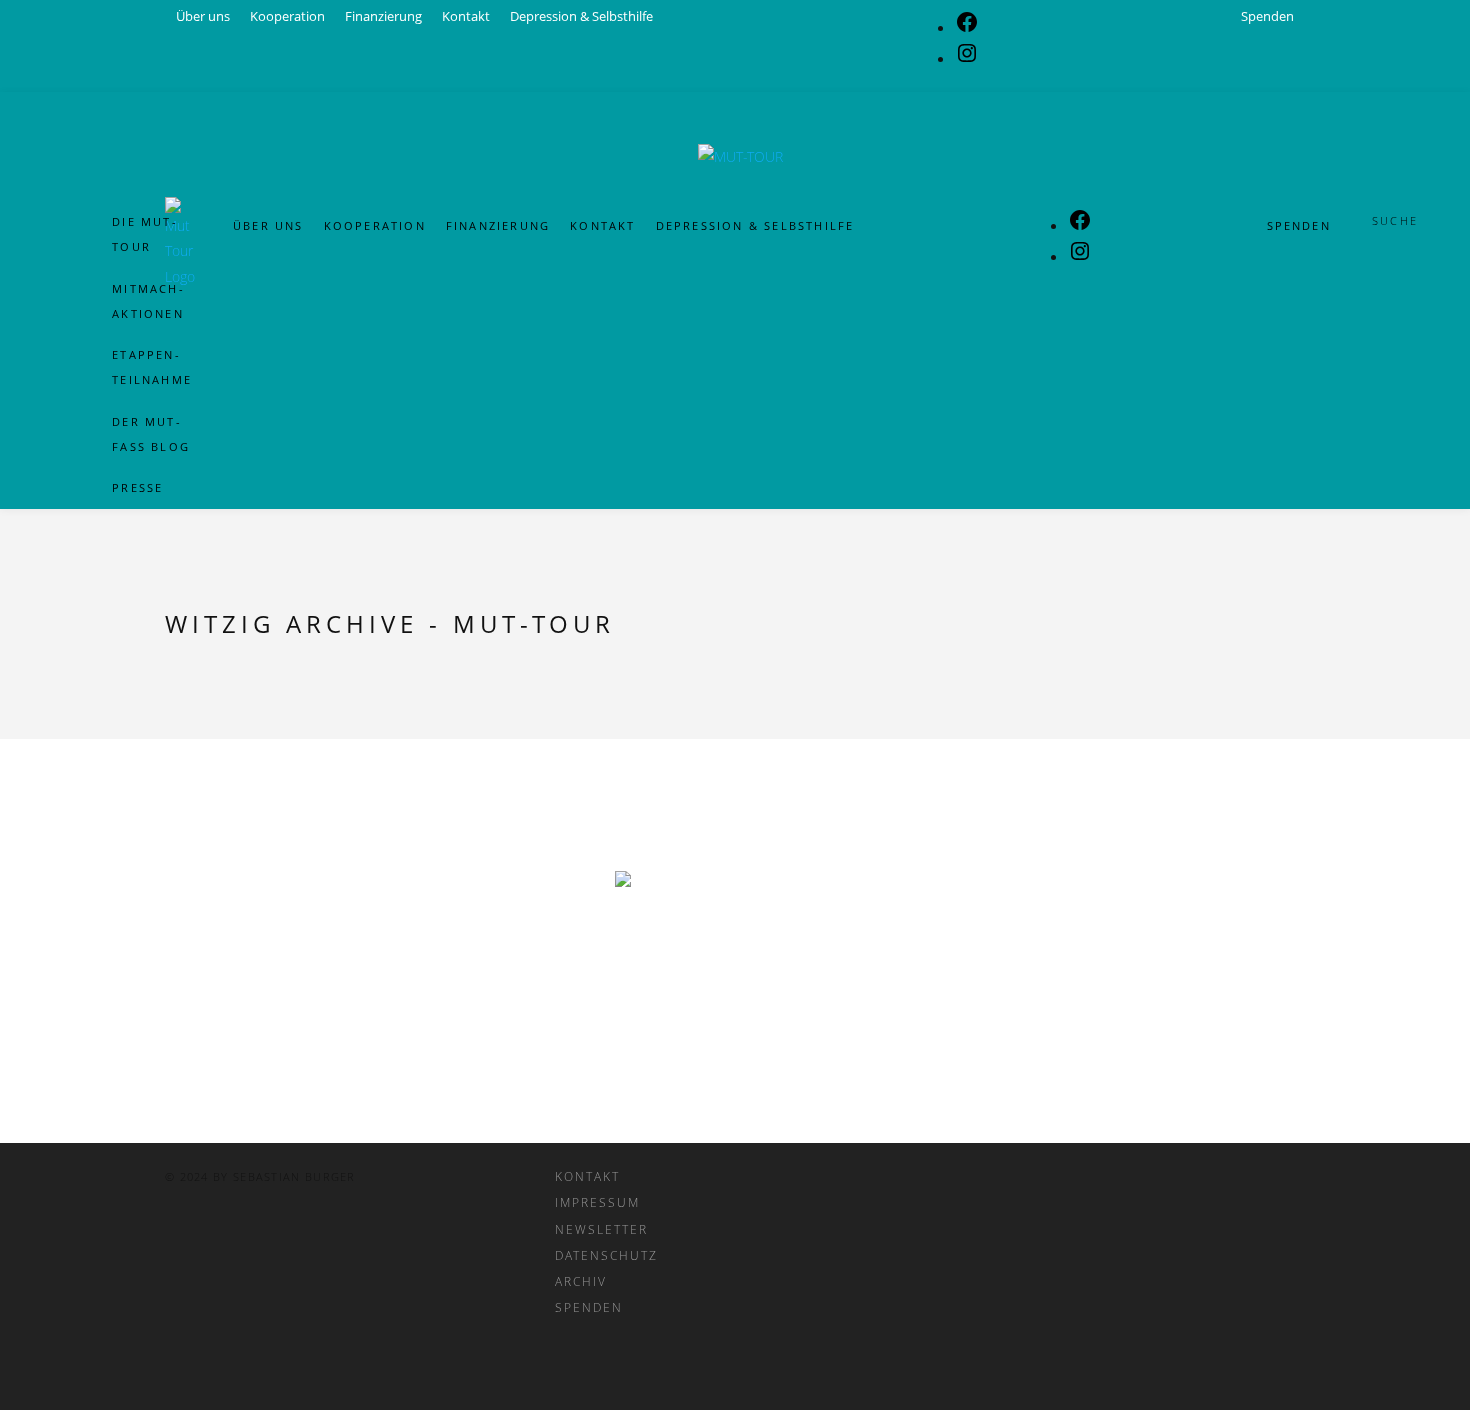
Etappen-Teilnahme (152, 367)
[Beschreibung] (735, 951)
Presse (137, 487)
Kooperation (375, 226)
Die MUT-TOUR (145, 234)
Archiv (581, 1281)
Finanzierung (498, 226)
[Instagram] (1080, 257)
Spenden (1299, 226)
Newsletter (601, 1229)
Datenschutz (606, 1255)
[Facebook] (1080, 226)
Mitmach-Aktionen (148, 301)
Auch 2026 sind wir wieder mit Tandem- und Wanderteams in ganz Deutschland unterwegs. (735, 32)
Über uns (268, 226)
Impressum (597, 1202)
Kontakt (602, 226)
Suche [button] (1395, 220)
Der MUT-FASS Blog (151, 434)
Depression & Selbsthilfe (755, 226)
